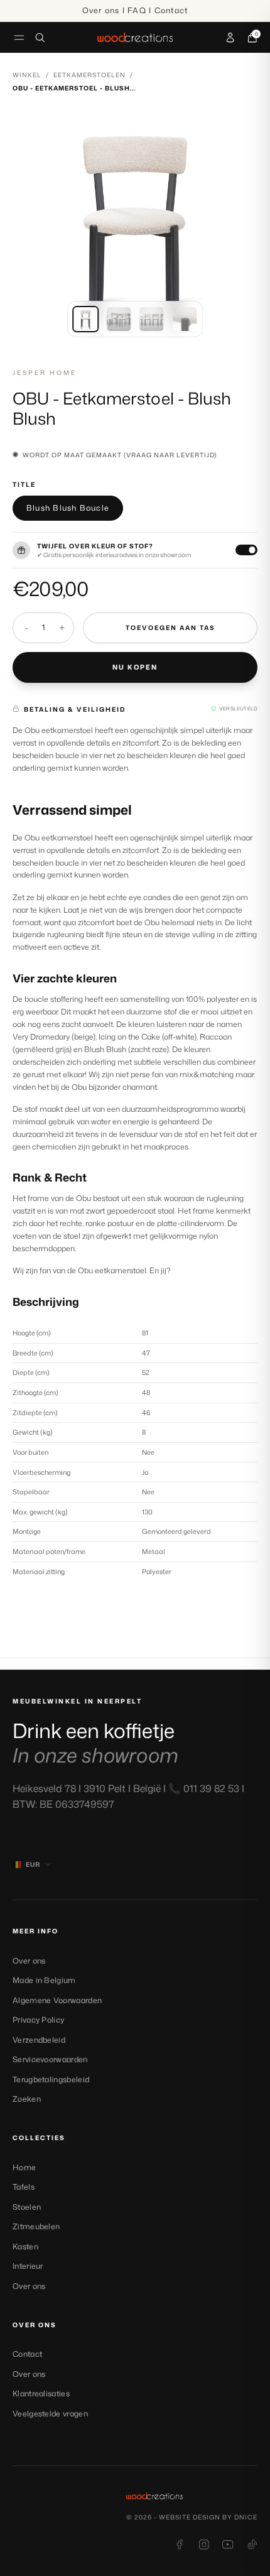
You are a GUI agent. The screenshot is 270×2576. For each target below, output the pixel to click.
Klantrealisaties (41, 2394)
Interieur (28, 2266)
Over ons (29, 1961)
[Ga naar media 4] (185, 319)
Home (24, 2167)
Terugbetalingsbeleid (51, 2079)
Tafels (24, 2187)
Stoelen (27, 2207)
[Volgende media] (238, 228)
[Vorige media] (32, 228)
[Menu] (19, 37)
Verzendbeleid (39, 2040)
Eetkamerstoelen (89, 75)
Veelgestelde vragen (50, 2414)
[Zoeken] (40, 38)
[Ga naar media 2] (119, 319)
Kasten (25, 2247)
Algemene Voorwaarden (57, 2000)
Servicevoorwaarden (50, 2059)
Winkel (27, 75)
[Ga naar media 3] (151, 319)
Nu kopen (135, 667)
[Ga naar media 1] (85, 319)
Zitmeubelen (36, 2226)
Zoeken (27, 2099)
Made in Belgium (44, 1980)
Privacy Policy (38, 2020)
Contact (27, 2354)
